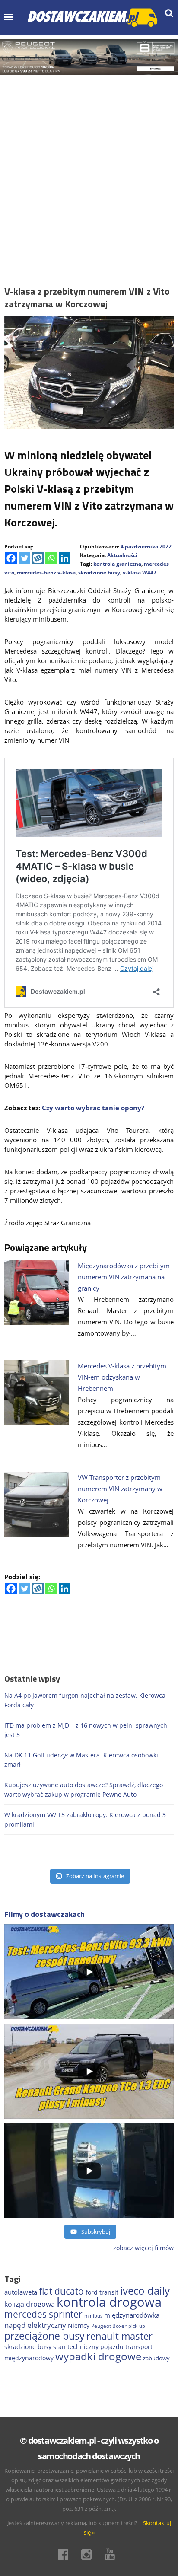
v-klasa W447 (140, 572)
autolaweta (21, 2292)
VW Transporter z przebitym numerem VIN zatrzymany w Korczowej (120, 1489)
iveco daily (145, 2291)
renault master (119, 2336)
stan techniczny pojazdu (88, 2347)
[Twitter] (24, 558)
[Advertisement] (89, 168)
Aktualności (122, 555)
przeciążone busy (44, 2336)
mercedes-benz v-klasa (46, 572)
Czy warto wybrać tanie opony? (93, 1108)
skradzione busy (99, 572)
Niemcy (79, 2326)
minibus (93, 2316)
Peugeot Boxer (109, 2326)
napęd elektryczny (35, 2325)
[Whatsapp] (51, 558)
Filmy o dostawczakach (44, 1914)
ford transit (102, 2292)
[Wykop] (38, 558)
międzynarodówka (132, 2315)
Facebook (66, 2554)
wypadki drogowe (98, 2356)
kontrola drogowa (109, 2302)
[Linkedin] (65, 558)
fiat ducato (61, 2291)
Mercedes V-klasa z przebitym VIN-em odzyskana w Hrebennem (122, 1377)
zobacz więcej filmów (143, 2248)
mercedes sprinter (43, 2314)
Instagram (89, 2554)
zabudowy (156, 2358)
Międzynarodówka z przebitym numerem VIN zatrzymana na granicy (124, 1277)
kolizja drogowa (30, 2304)
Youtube (112, 2554)
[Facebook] (11, 558)
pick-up (137, 2326)
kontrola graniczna (117, 564)
